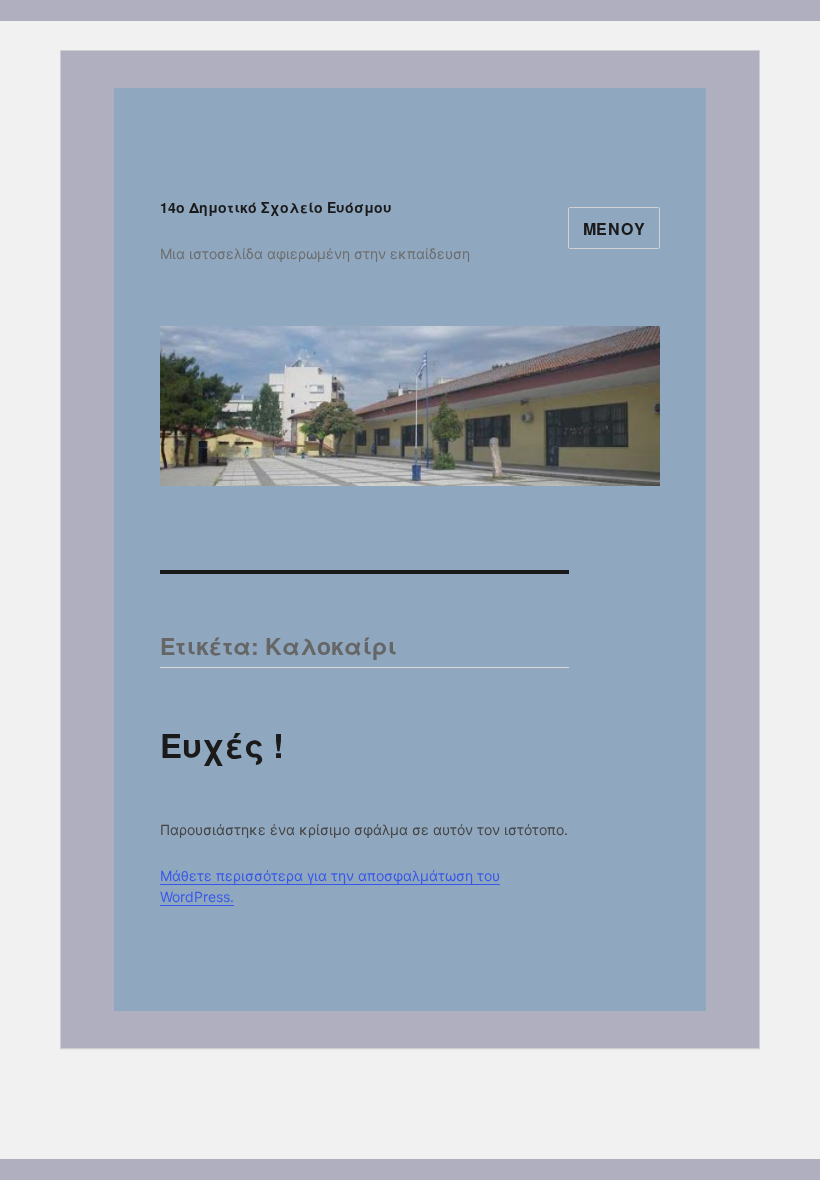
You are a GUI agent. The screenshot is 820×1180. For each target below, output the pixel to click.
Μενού (614, 228)
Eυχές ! (222, 744)
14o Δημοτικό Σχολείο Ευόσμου (276, 207)
